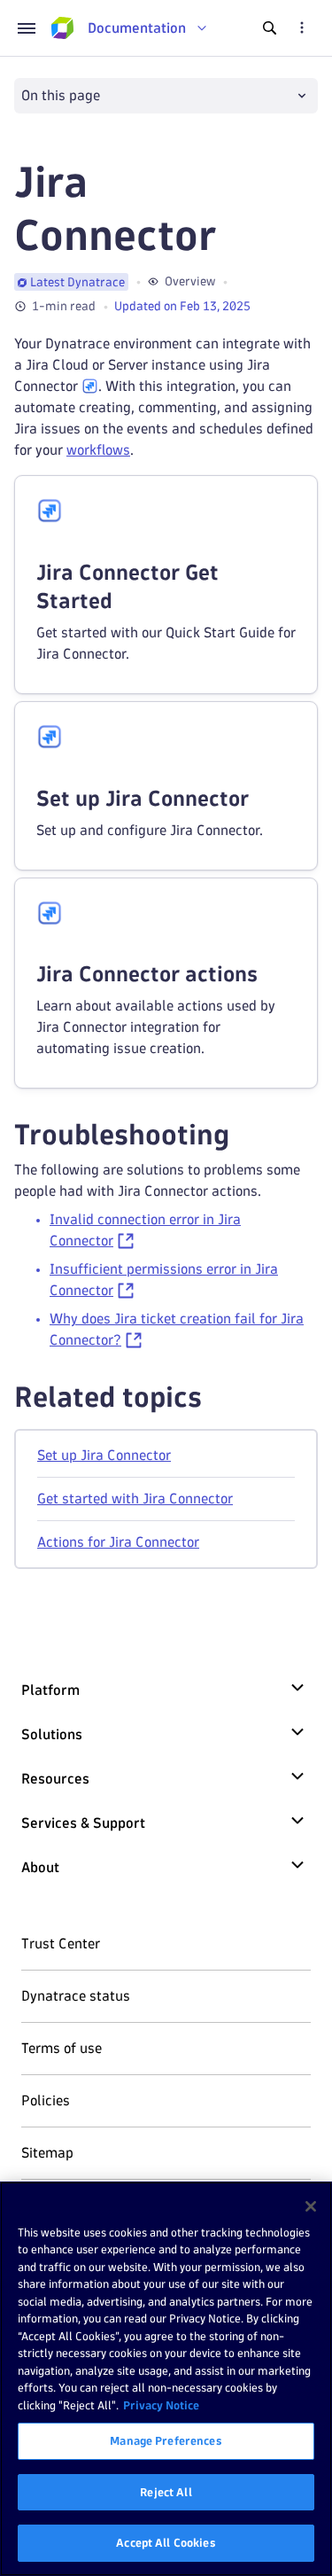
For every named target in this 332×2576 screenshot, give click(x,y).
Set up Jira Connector (104, 1455)
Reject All (166, 2492)
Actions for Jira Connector (118, 1542)
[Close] (311, 2206)
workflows (98, 450)
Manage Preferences (166, 2440)
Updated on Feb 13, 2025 (182, 306)
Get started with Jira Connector (135, 1499)
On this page (61, 95)
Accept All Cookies (166, 2542)
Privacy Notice (161, 2405)
